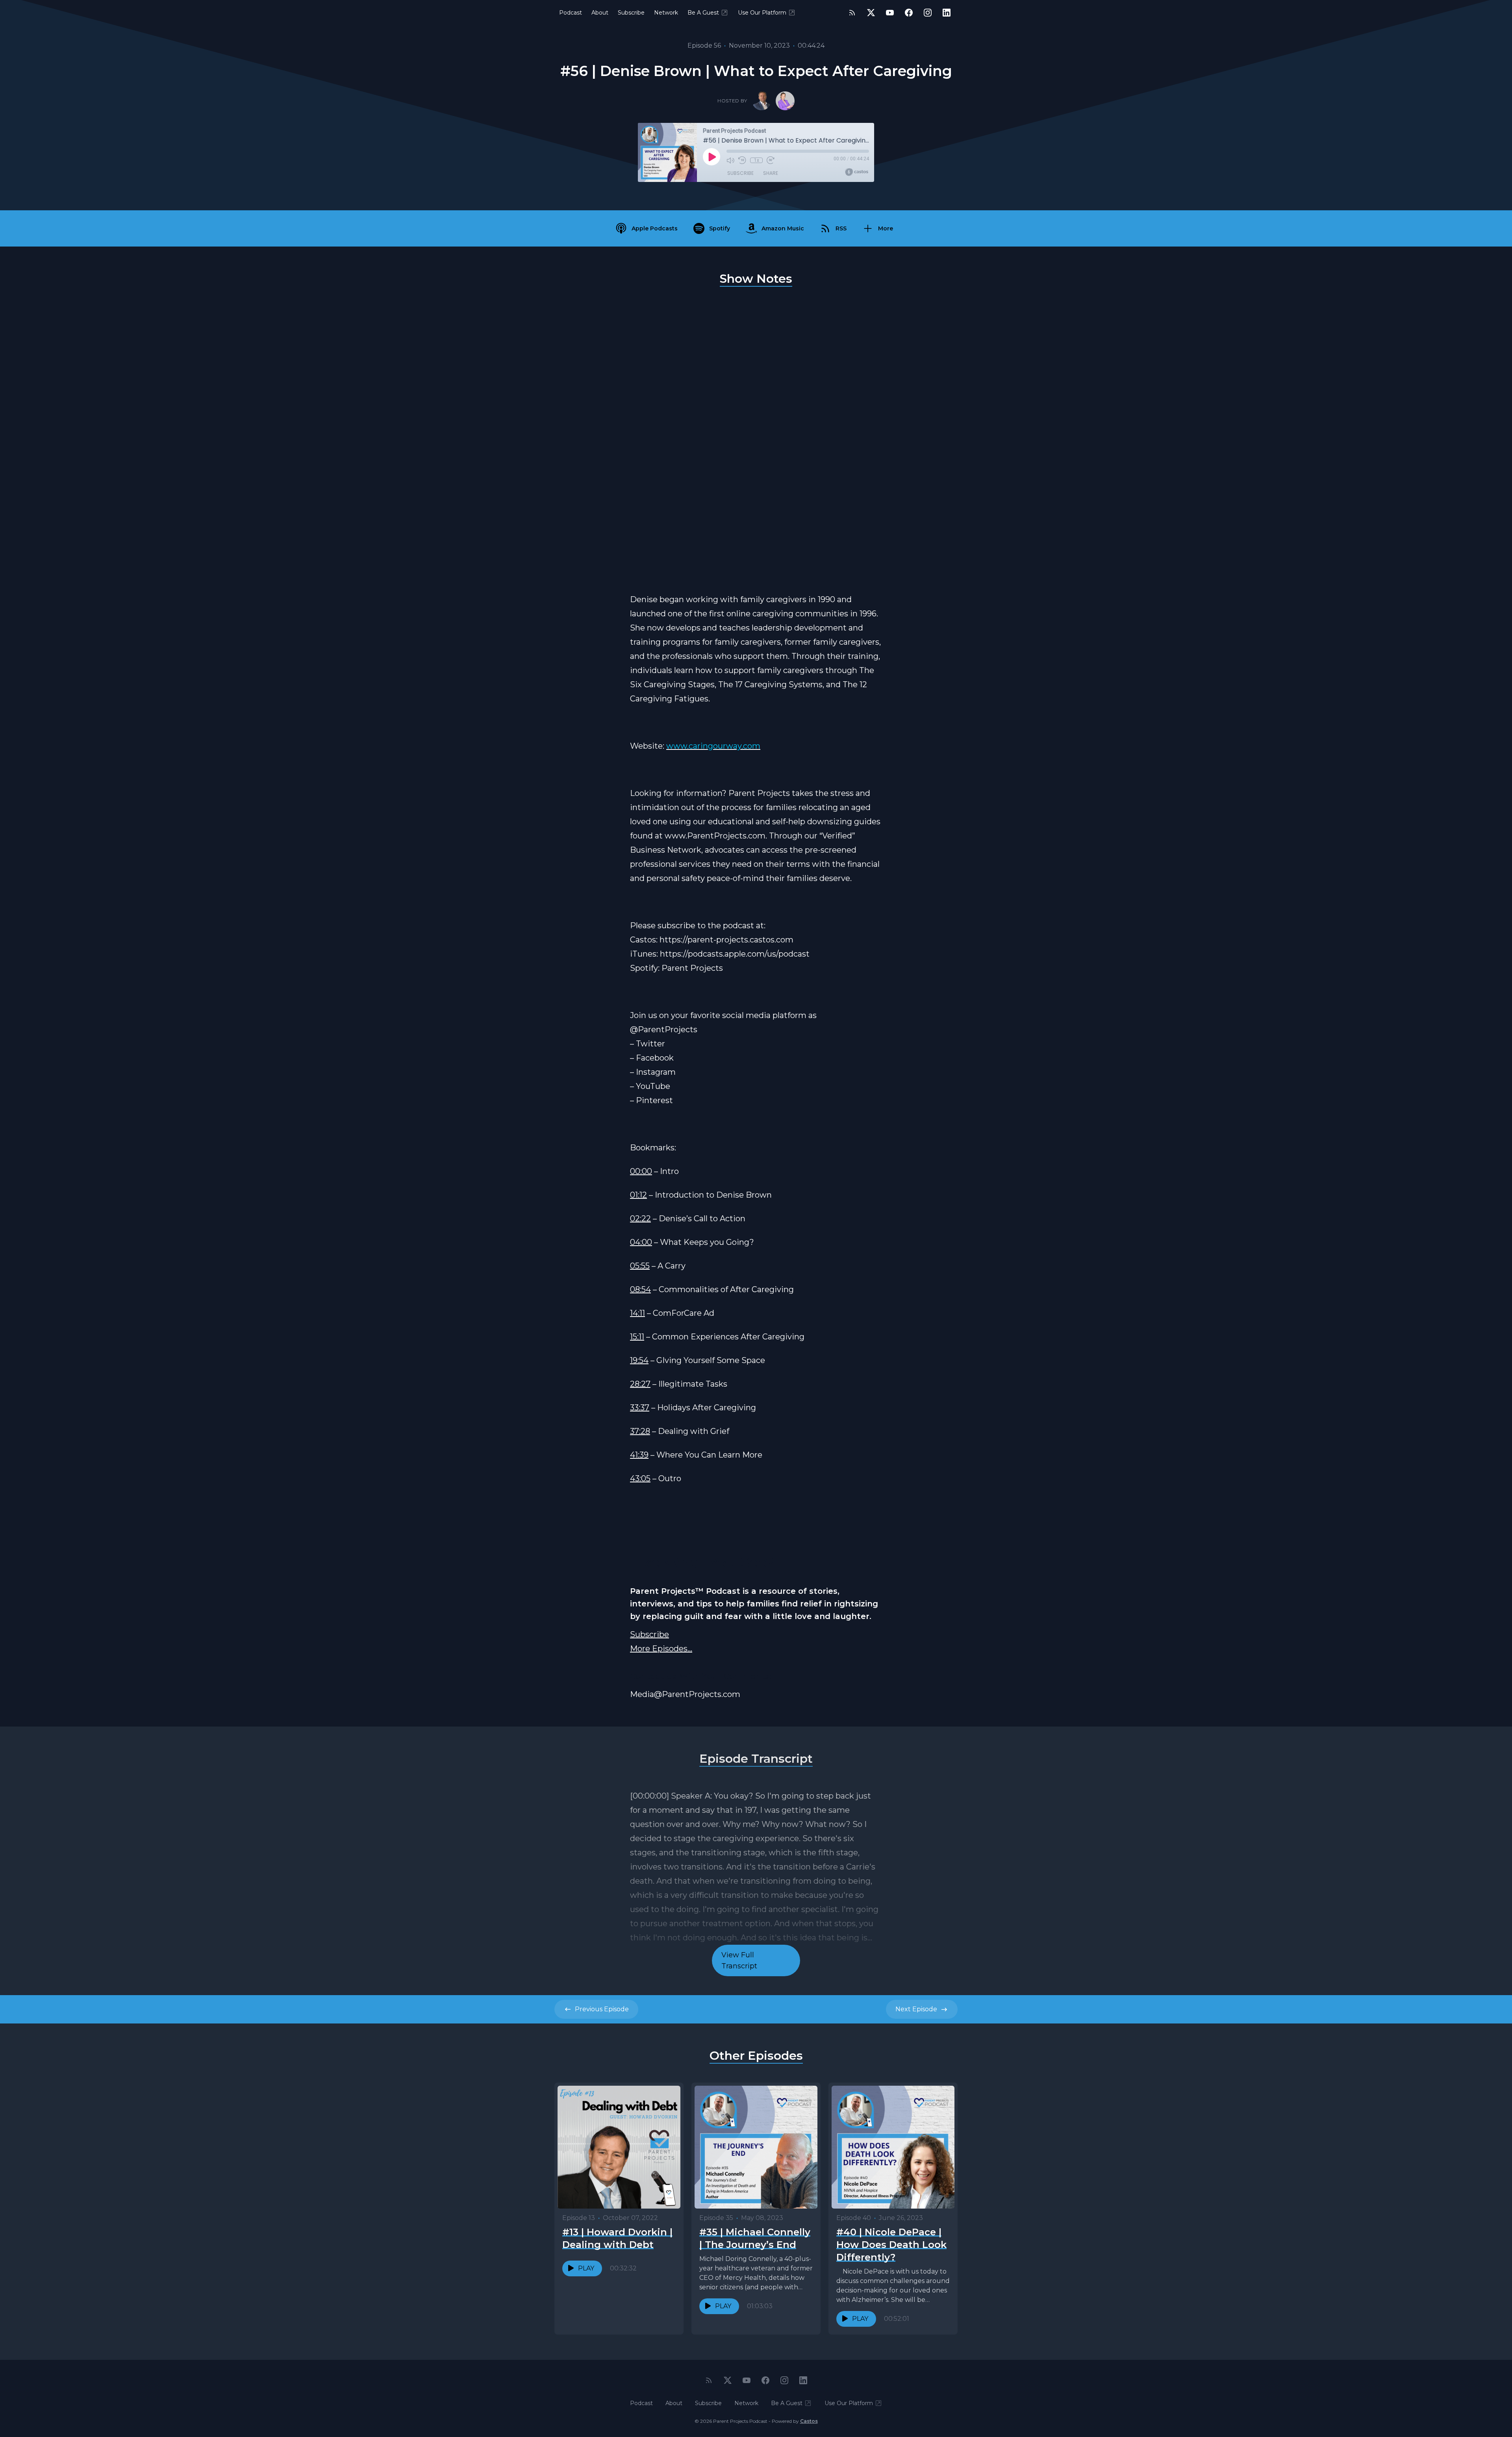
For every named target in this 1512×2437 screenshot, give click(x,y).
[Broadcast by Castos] (857, 172)
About (600, 13)
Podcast (571, 13)
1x (757, 160)
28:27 (640, 1384)
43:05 (640, 1478)
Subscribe (631, 13)
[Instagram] (928, 13)
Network (666, 13)
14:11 (637, 1313)
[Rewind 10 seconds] (742, 160)
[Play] (712, 157)
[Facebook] (909, 13)
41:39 (639, 1455)
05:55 (640, 1266)
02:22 (640, 1218)
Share (771, 173)
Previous (602, 2009)
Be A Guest (703, 13)
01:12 (638, 1195)
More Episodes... (661, 1649)
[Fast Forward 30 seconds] (771, 160)
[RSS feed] (852, 13)
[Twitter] (871, 13)
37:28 (640, 1431)
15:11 (637, 1337)
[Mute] (730, 160)
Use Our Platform (762, 13)
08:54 (640, 1289)
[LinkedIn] (947, 13)
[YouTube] (890, 13)
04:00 (641, 1242)
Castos (809, 2421)
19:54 (639, 1360)
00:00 (641, 1171)
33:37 (640, 1408)
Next (916, 2009)
